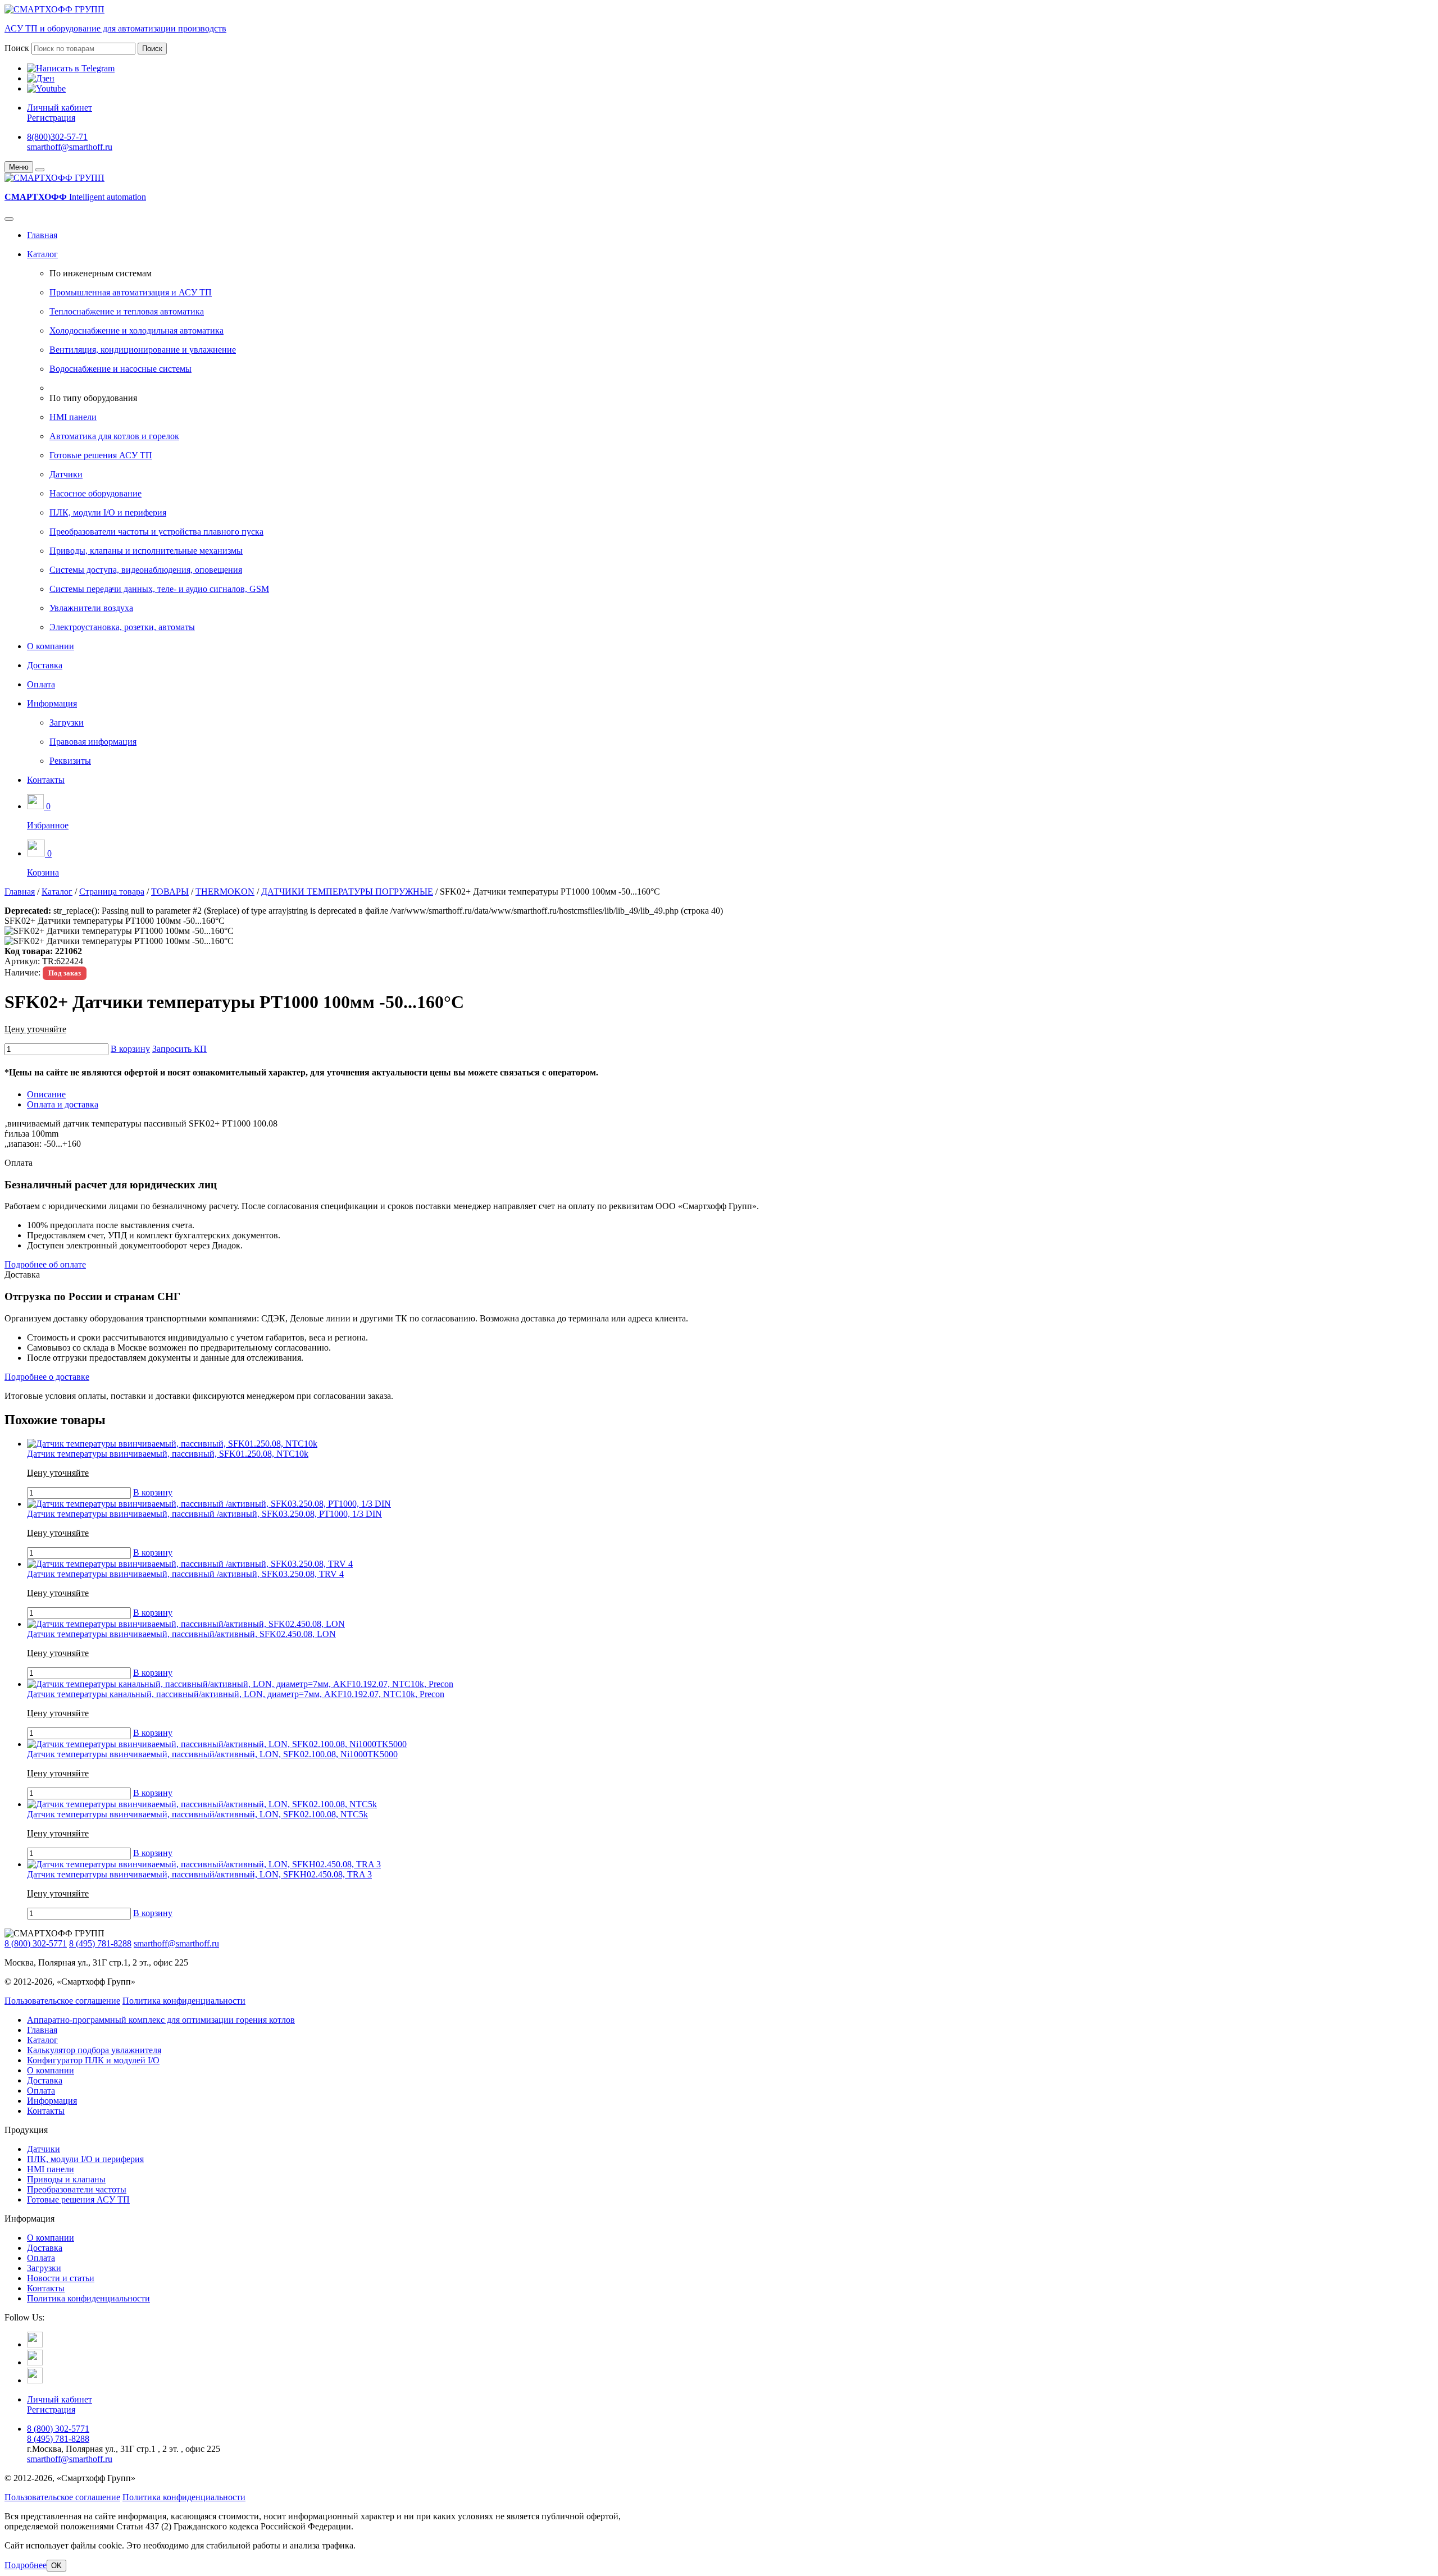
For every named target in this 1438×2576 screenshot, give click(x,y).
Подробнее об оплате (45, 1264)
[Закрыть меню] (40, 170)
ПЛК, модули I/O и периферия (108, 512)
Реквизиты (70, 761)
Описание (46, 1094)
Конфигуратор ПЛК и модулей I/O (93, 2060)
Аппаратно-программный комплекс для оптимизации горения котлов (161, 2020)
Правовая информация (93, 742)
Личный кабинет (60, 108)
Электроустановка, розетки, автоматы (122, 627)
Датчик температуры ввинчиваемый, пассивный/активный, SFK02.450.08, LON (181, 1634)
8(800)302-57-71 (57, 137)
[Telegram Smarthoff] (35, 2344)
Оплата (41, 684)
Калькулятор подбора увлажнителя (94, 2050)
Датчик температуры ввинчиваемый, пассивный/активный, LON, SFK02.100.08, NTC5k (197, 1814)
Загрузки (67, 722)
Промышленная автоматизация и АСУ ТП (131, 292)
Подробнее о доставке (47, 1377)
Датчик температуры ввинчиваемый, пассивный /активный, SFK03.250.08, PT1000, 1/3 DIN (204, 1514)
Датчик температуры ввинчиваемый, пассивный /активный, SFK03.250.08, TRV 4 (185, 1574)
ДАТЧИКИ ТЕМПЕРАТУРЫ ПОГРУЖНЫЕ (347, 892)
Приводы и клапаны (66, 2179)
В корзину (130, 1049)
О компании (51, 646)
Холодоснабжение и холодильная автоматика (136, 330)
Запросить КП (179, 1049)
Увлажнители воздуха (91, 608)
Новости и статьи (61, 2278)
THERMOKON (225, 892)
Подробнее (26, 2565)
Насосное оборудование (95, 493)
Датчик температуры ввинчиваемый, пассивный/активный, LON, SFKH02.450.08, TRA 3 (199, 1874)
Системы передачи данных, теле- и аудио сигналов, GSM (159, 589)
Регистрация (51, 118)
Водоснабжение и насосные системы (120, 369)
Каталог (42, 254)
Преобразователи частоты (77, 2189)
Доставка (45, 665)
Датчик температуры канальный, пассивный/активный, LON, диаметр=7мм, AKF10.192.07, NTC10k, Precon (236, 1694)
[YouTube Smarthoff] (35, 2380)
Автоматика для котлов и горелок (114, 436)
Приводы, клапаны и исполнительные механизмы (146, 551)
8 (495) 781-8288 (100, 1943)
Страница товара (112, 892)
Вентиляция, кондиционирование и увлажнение (143, 350)
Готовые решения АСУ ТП (101, 455)
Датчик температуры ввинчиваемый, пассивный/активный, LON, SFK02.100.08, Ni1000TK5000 (212, 1754)
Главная (42, 235)
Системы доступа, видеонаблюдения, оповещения (146, 570)
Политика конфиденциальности (184, 2001)
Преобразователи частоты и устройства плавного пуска (156, 532)
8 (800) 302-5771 (36, 1943)
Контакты (46, 780)
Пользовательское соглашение (62, 2001)
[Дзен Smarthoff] (35, 2362)
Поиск (17, 48)
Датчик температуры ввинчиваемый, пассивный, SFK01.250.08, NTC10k (168, 1454)
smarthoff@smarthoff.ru (70, 147)
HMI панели (73, 417)
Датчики (66, 474)
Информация (52, 703)
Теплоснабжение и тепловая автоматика (127, 311)
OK (56, 2566)
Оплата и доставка (63, 1104)
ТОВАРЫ (170, 892)
